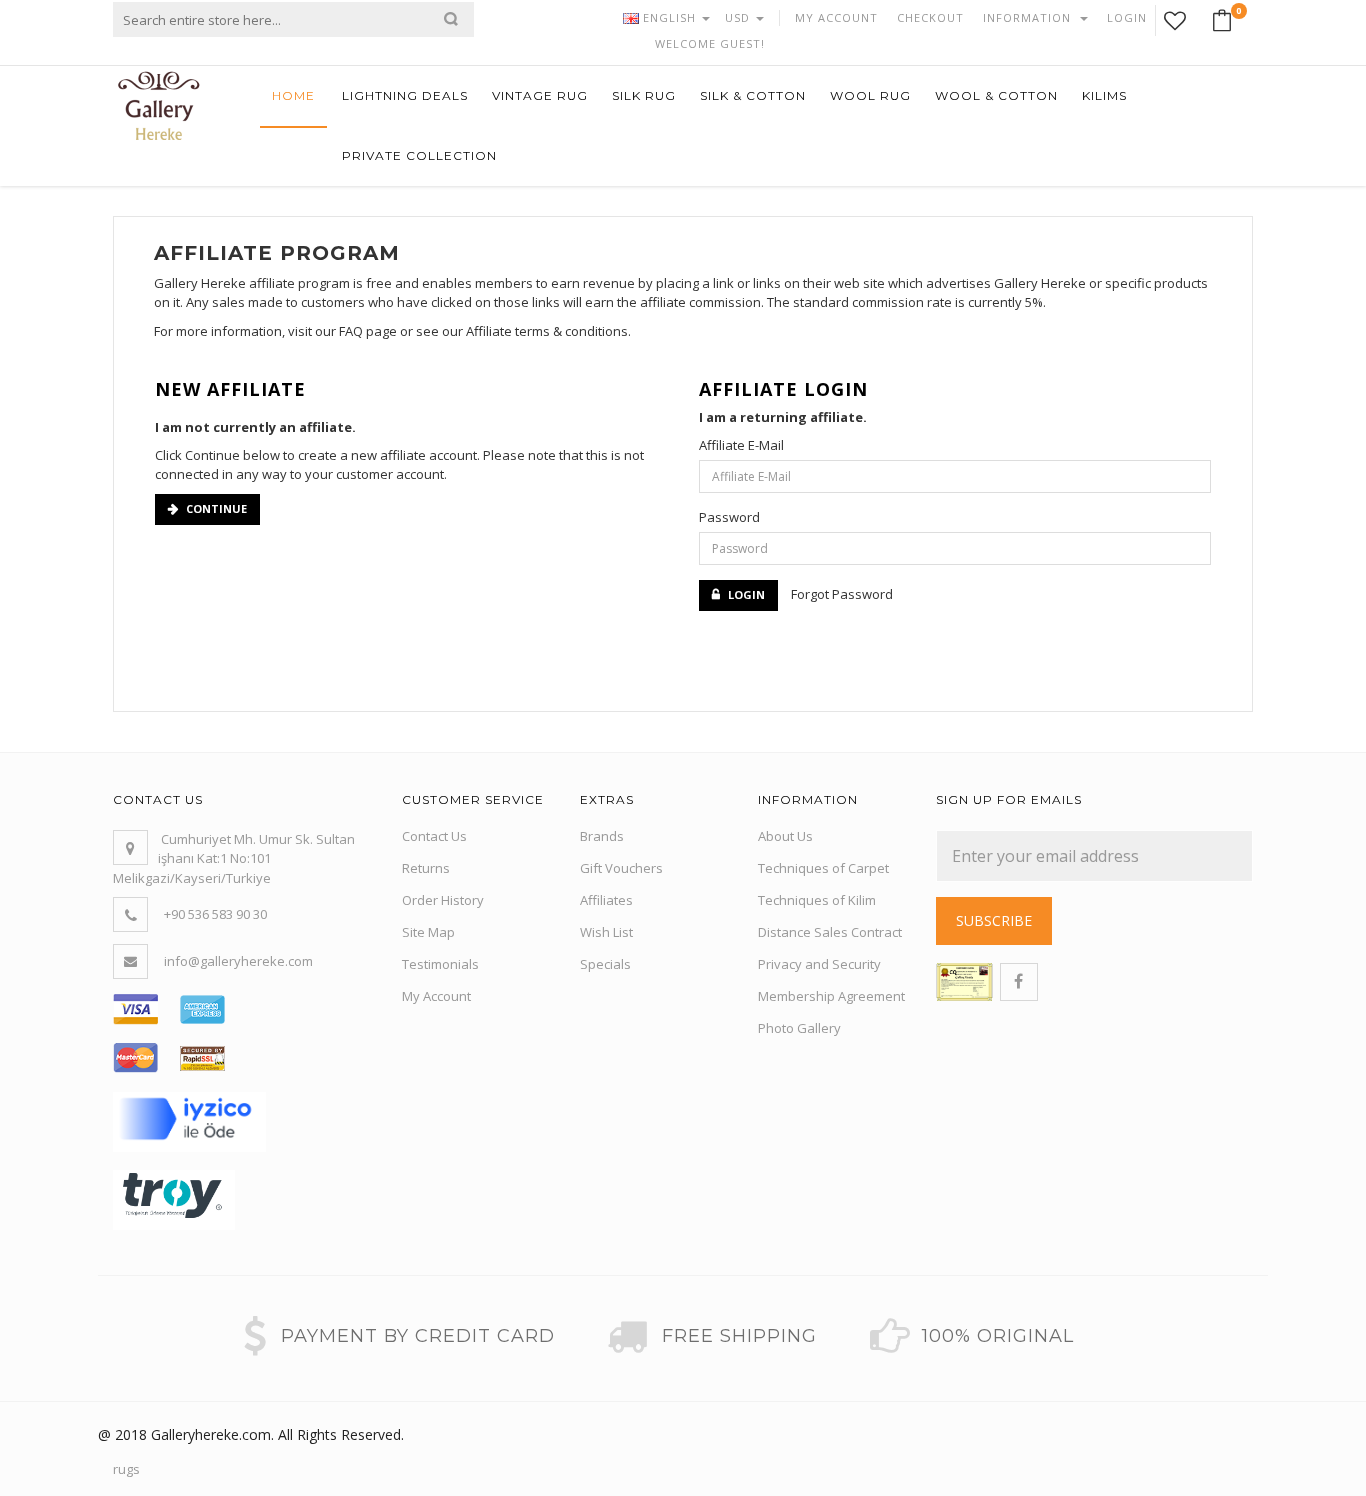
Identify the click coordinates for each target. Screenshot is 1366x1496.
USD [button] (739, 17)
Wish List (606, 932)
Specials (605, 964)
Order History (443, 900)
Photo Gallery (799, 1028)
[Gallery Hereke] (159, 104)
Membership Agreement (831, 996)
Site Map (428, 932)
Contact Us (434, 836)
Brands (602, 836)
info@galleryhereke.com (238, 961)
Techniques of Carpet (823, 868)
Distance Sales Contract (830, 932)
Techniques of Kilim (817, 900)
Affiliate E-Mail (741, 445)
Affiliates (606, 900)
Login (746, 594)
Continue (216, 508)
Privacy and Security (819, 964)
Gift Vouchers (621, 868)
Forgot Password (842, 594)
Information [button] (1029, 17)
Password (729, 517)
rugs (126, 1469)
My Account (436, 996)
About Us (785, 836)
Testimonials (440, 964)
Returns (426, 868)
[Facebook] (1019, 982)
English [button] (669, 17)
